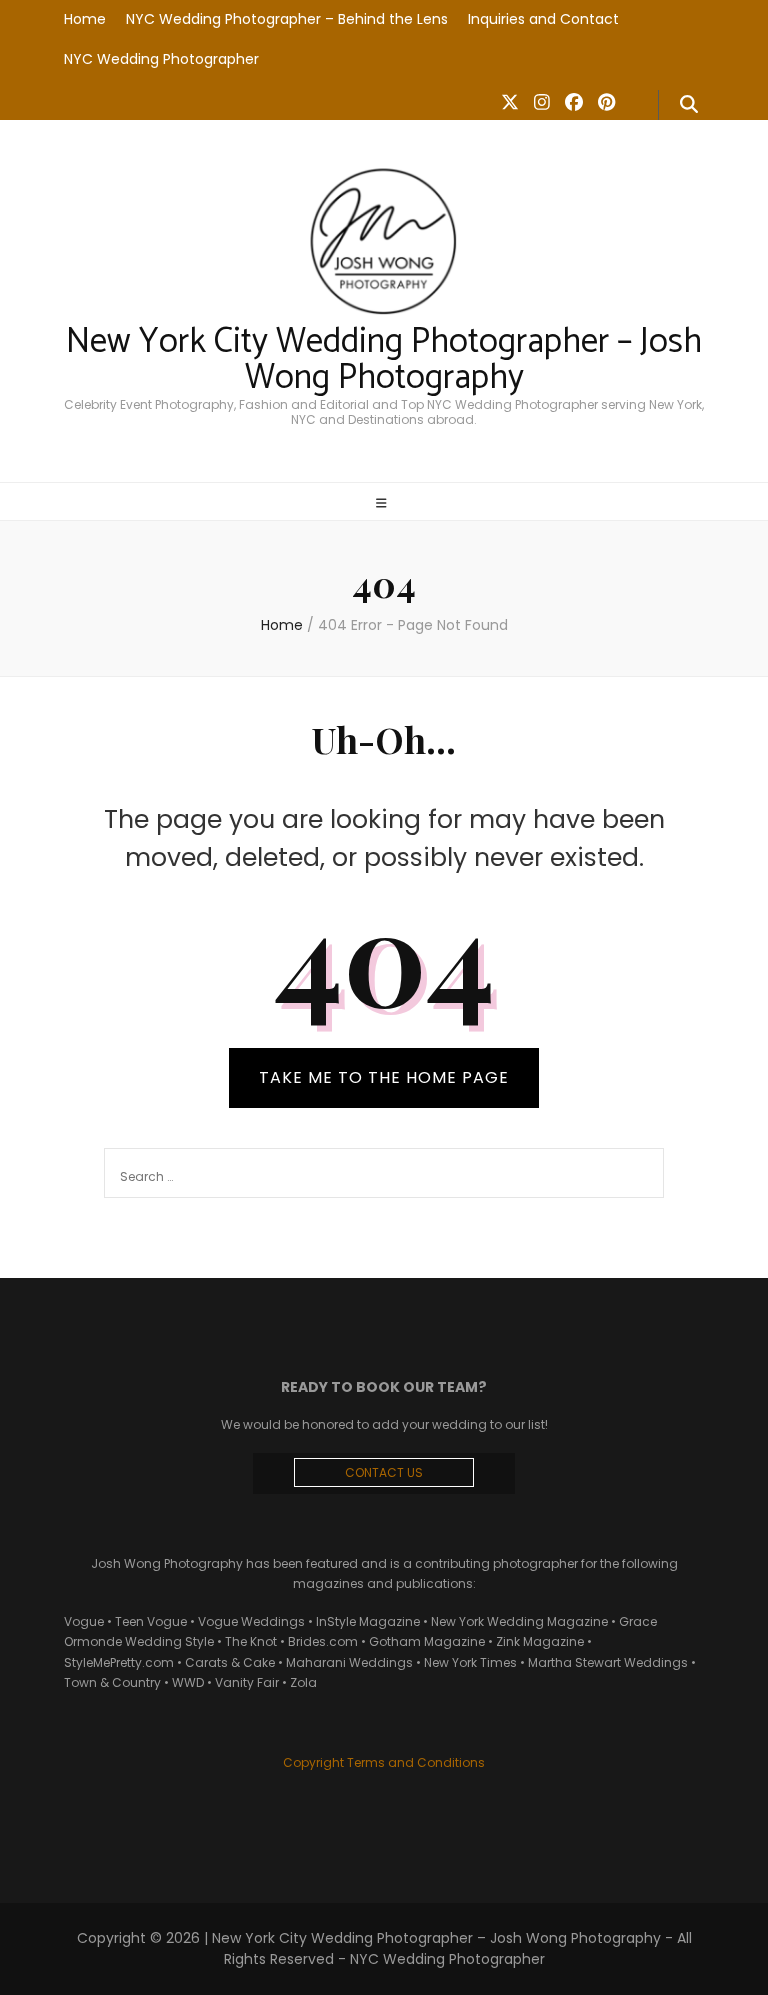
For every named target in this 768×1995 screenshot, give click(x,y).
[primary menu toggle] (384, 503)
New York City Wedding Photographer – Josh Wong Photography (384, 360)
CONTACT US (384, 1472)
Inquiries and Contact (543, 19)
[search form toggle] (689, 105)
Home (85, 19)
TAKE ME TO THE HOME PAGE (384, 1077)
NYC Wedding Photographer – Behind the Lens (287, 19)
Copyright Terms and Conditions (384, 1762)
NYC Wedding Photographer (161, 59)
